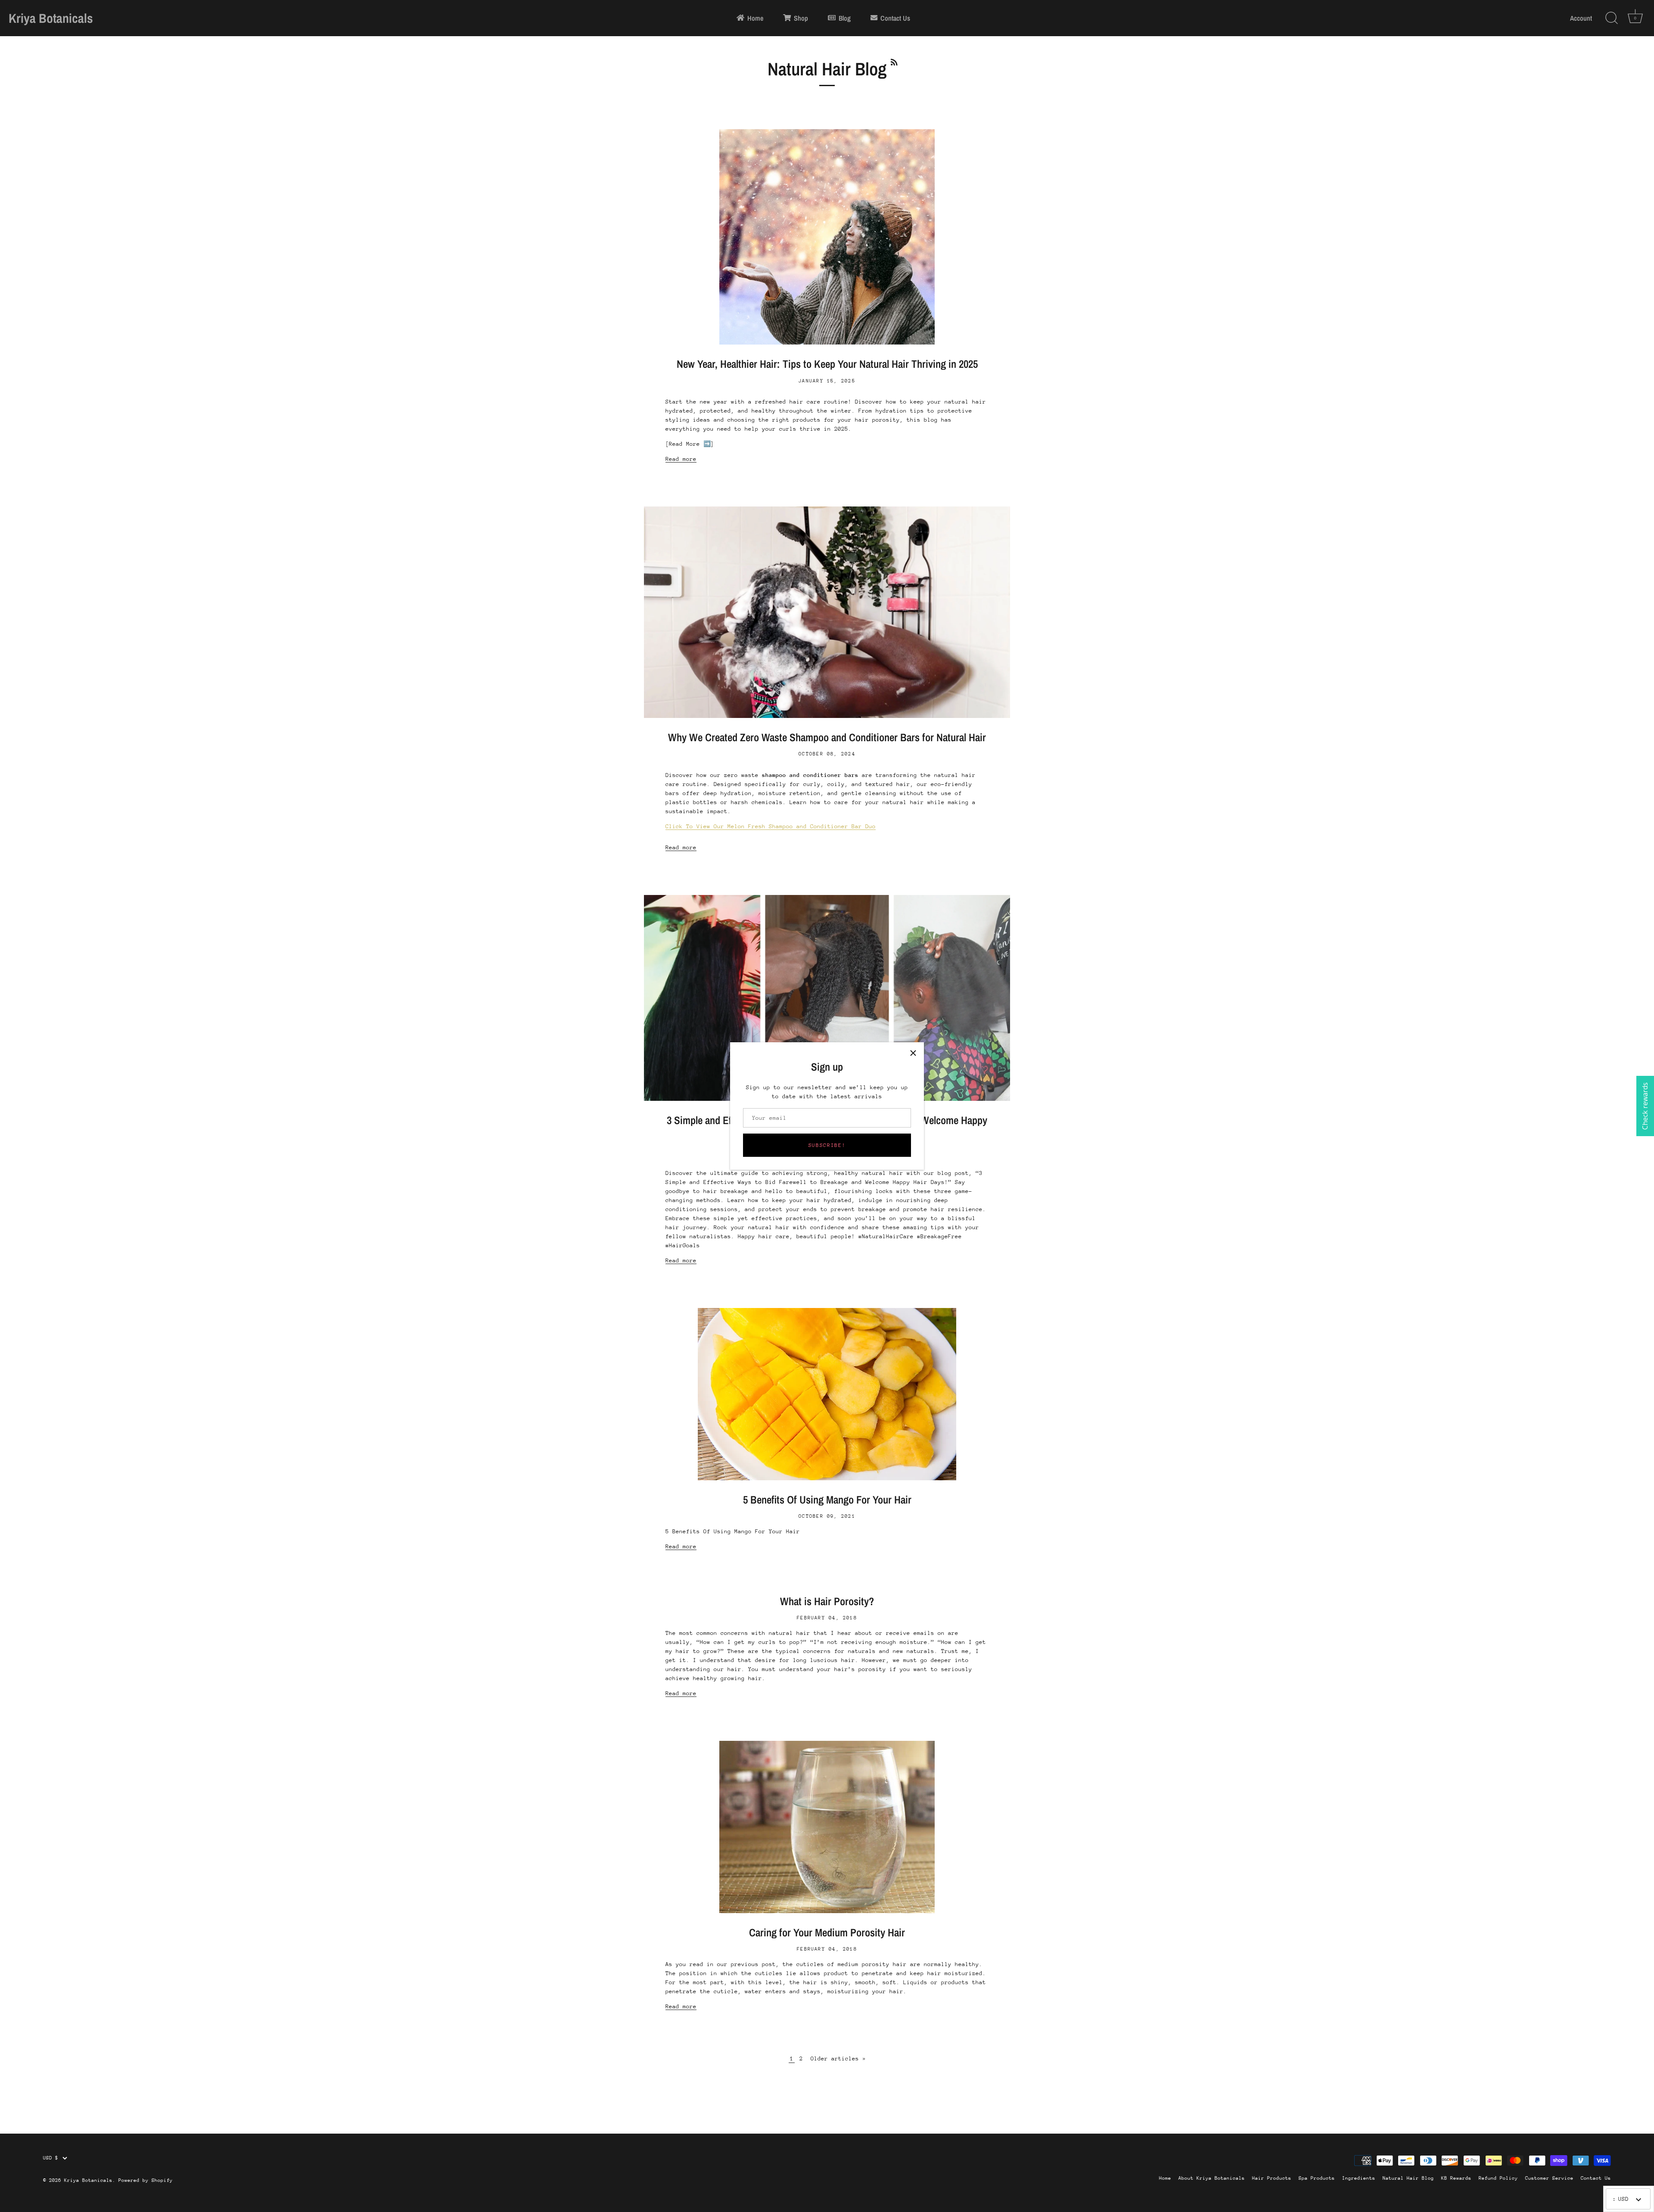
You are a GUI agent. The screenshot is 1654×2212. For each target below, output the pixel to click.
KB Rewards (1456, 2178)
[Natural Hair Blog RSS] (894, 61)
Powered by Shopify (146, 2180)
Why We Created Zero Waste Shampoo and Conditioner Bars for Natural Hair (827, 737)
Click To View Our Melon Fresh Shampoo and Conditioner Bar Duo (771, 826)
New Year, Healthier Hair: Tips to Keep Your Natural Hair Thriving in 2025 (827, 364)
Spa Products (1317, 2178)
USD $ (51, 2158)
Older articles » (838, 2058)
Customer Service (1549, 2178)
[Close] (913, 1053)
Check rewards (1645, 1106)
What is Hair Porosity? (827, 1601)
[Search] (1611, 18)
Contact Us (1596, 2178)
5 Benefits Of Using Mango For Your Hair (827, 1500)
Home (1165, 2178)
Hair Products (1272, 2178)
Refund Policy (1498, 2178)
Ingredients (1359, 2178)
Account (1581, 18)
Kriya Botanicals (51, 18)
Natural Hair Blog (1408, 2178)
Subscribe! (827, 1145)
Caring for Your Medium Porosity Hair (827, 1932)
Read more (681, 459)
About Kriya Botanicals (1212, 2178)
